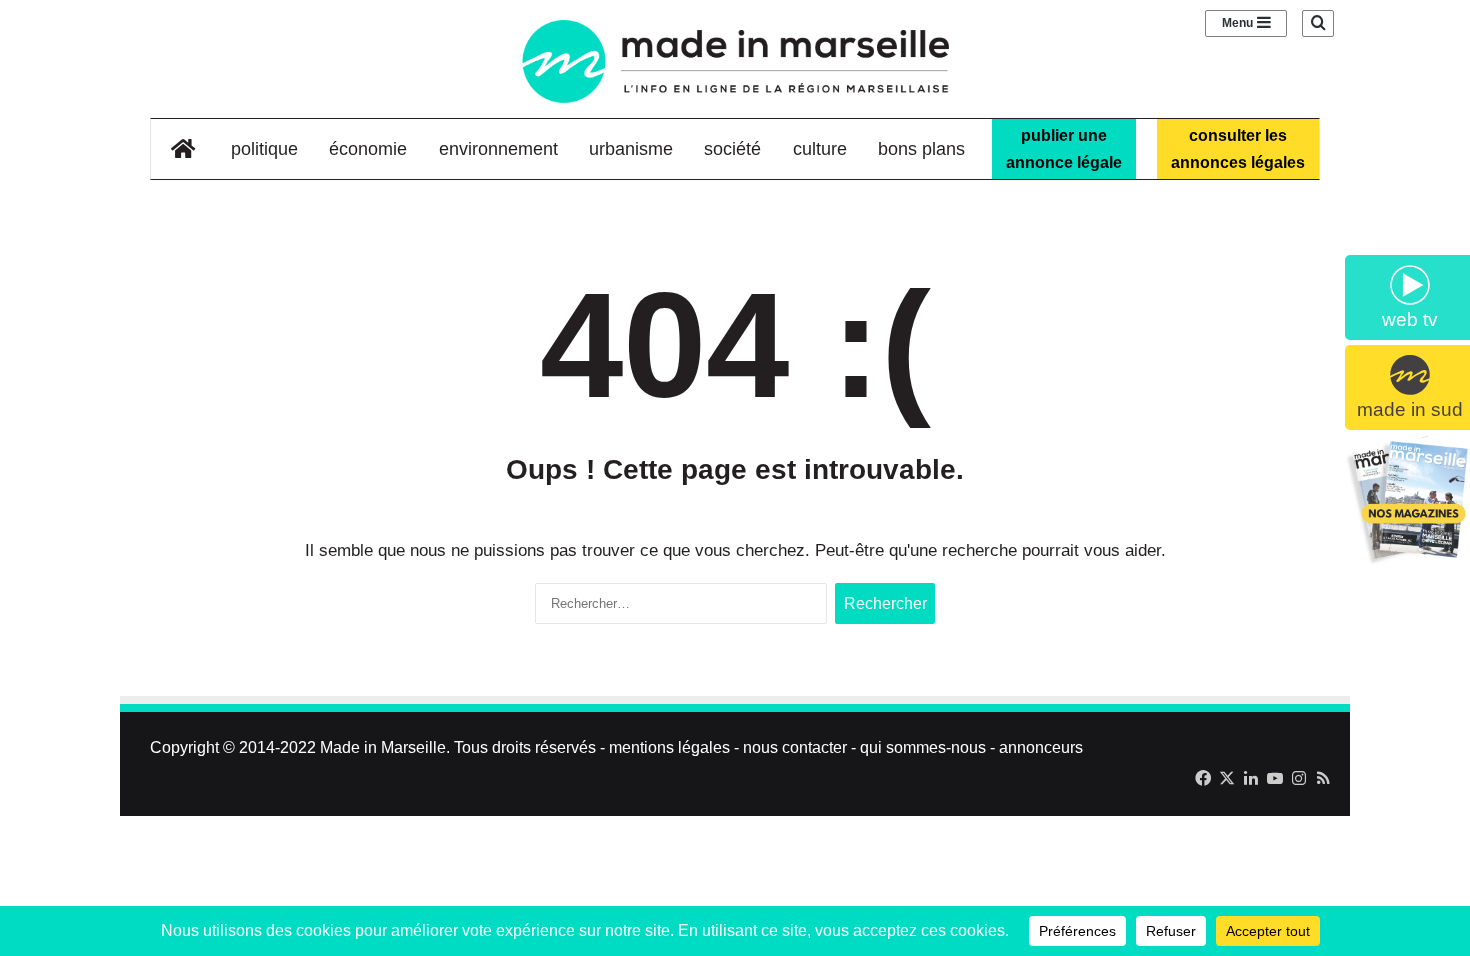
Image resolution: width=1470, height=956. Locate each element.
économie (368, 149)
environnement (498, 149)
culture (820, 149)
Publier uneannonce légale (1064, 149)
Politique (264, 149)
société (732, 149)
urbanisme (631, 149)
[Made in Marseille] (734, 61)
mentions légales (669, 747)
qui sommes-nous (923, 747)
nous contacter (795, 747)
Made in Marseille (383, 747)
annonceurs (1041, 747)
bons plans (921, 149)
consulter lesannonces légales (1238, 149)
